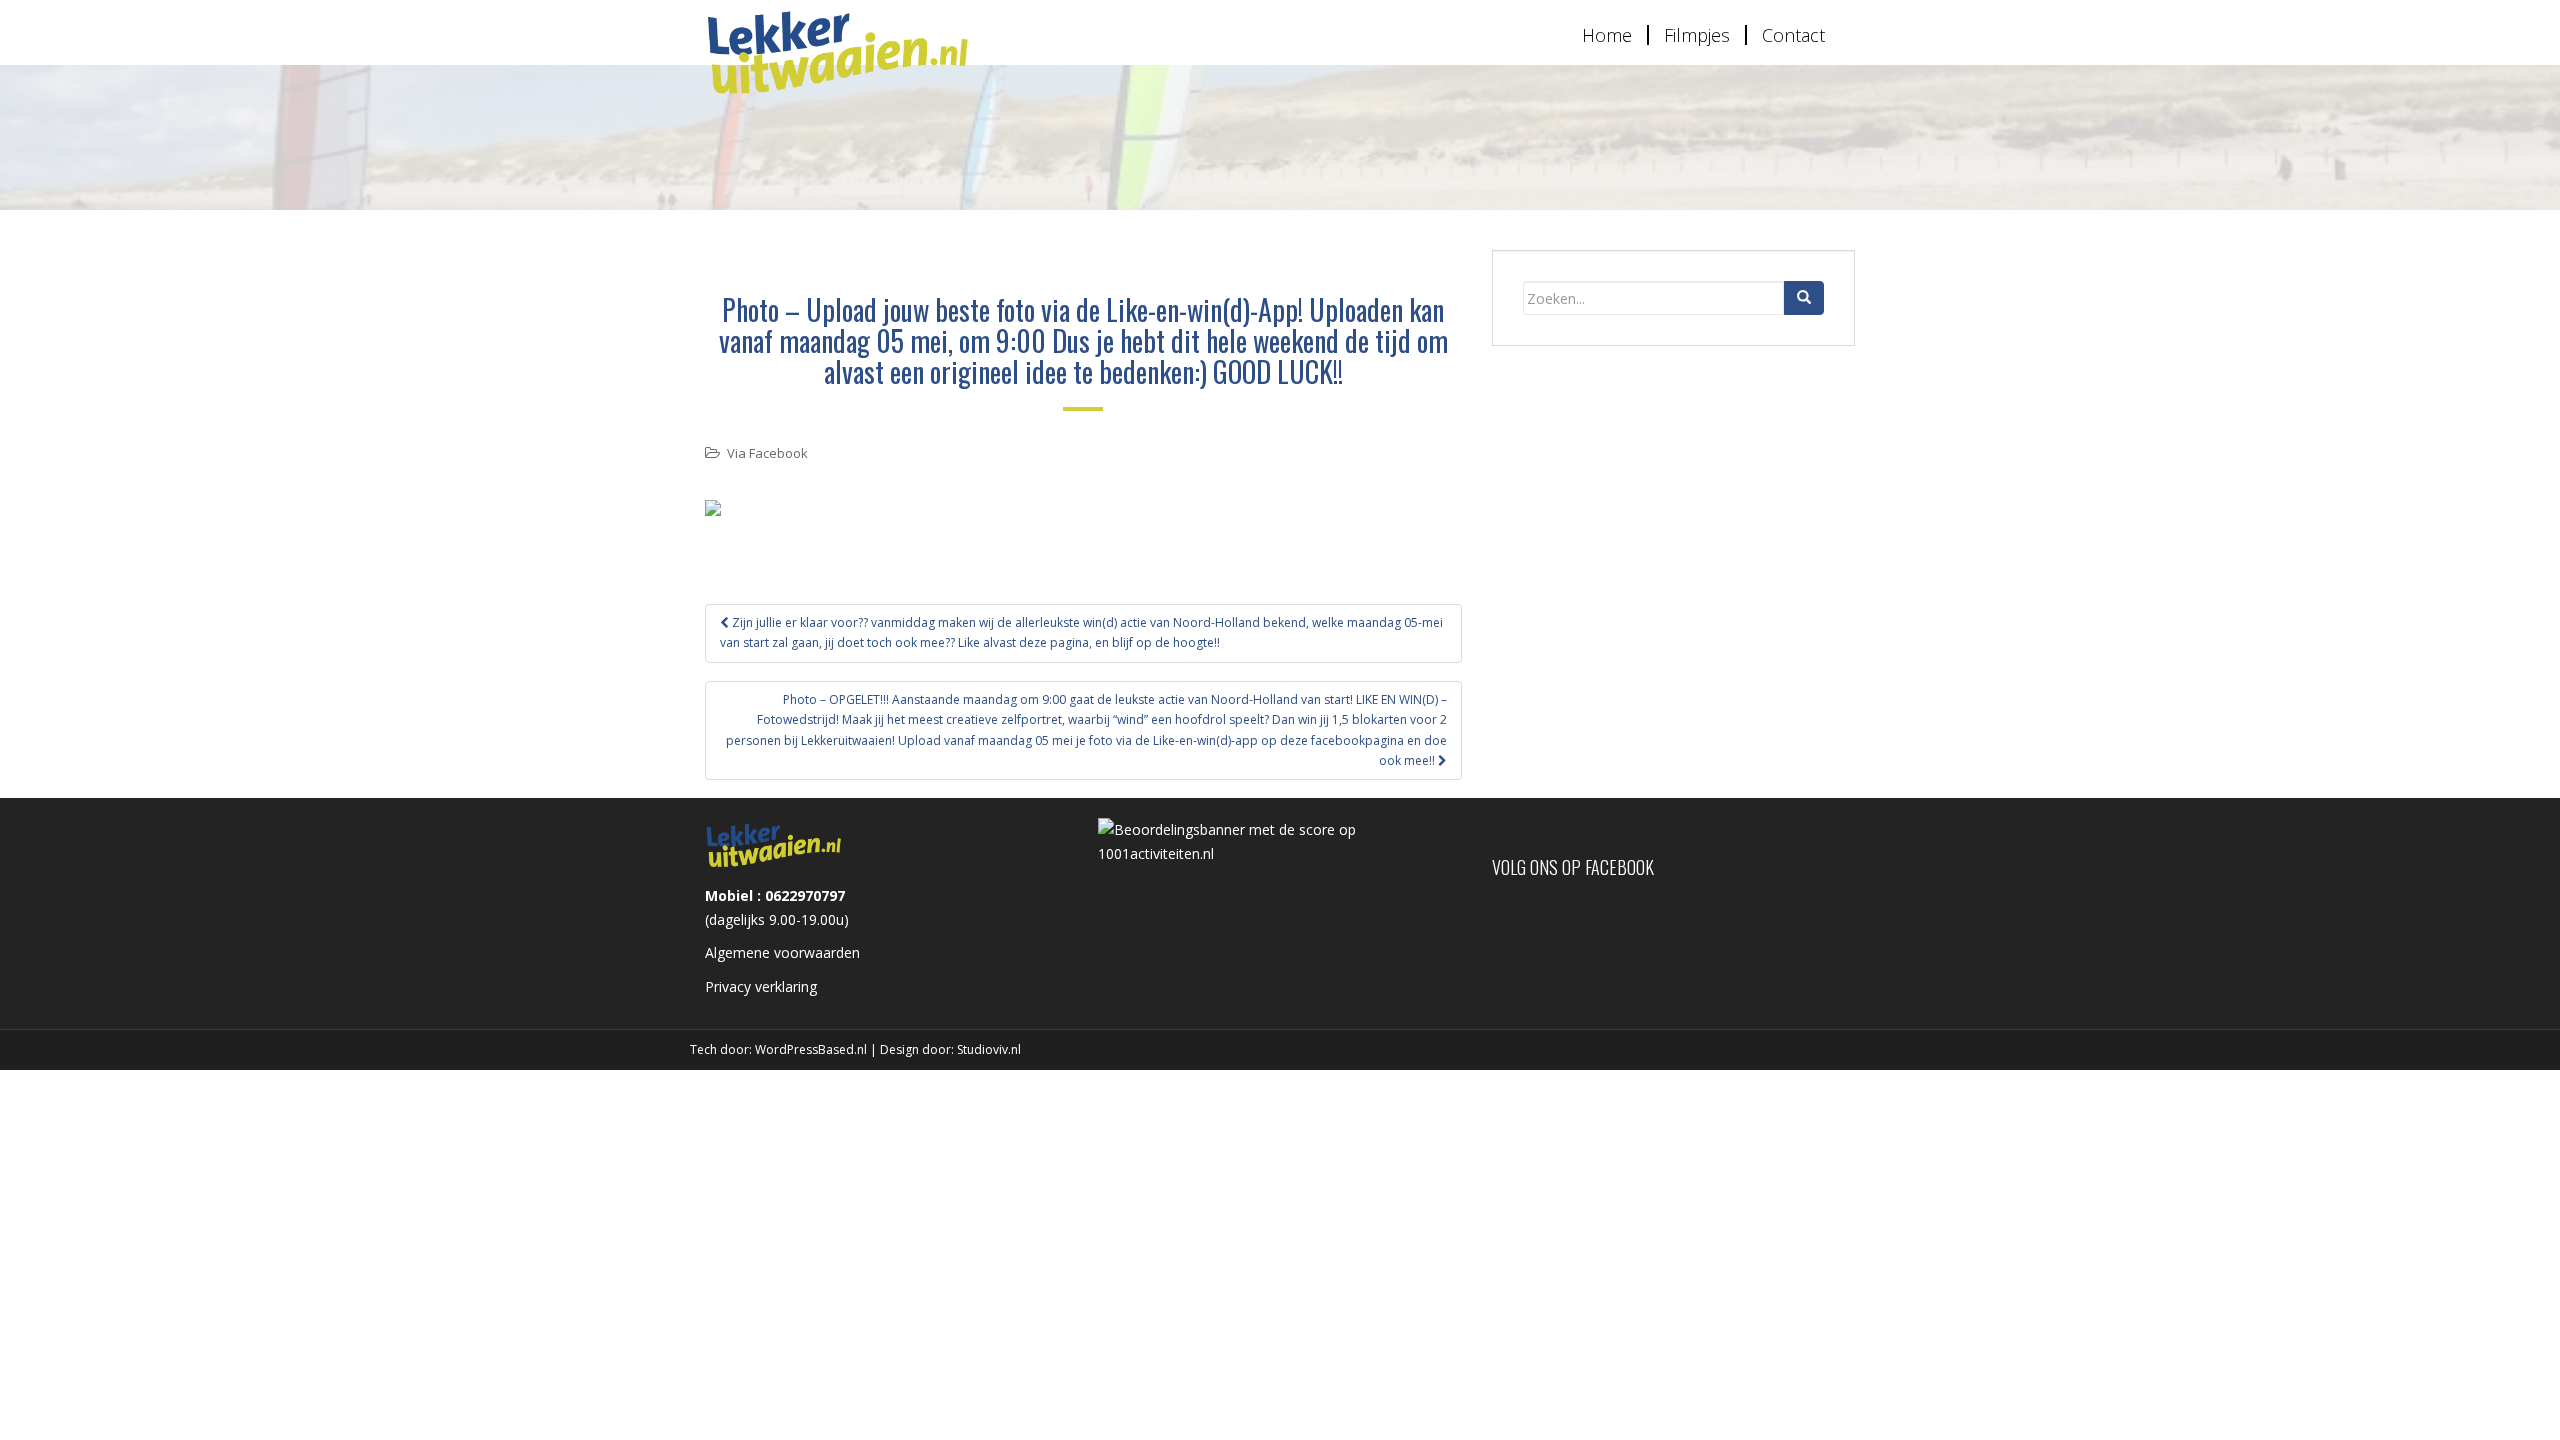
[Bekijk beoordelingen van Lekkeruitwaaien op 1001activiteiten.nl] (1279, 840)
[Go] (1804, 298)
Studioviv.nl (989, 1049)
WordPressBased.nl (811, 1049)
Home (1607, 35)
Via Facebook (767, 453)
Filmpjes (1697, 35)
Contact (1793, 35)
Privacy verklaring (761, 986)
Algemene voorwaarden (782, 952)
